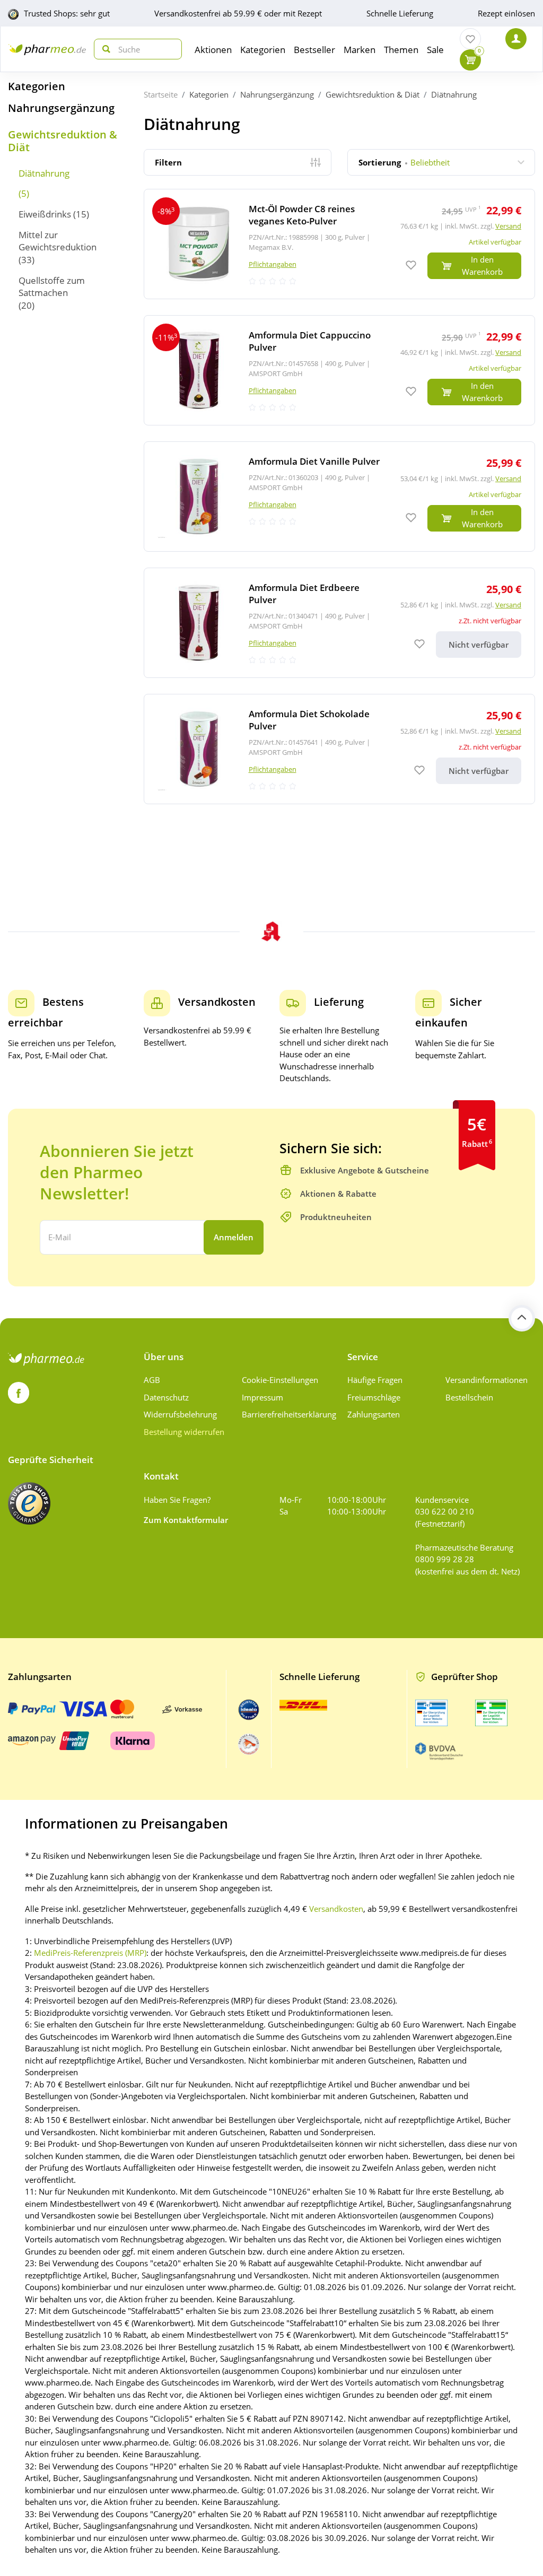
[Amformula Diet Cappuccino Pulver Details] (339, 370)
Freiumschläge (374, 1397)
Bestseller (314, 50)
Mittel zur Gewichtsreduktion (58, 241)
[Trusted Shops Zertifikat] (29, 1503)
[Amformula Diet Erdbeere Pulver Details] (339, 623)
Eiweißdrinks (45, 214)
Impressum (262, 1397)
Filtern (168, 162)
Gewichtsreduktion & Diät (63, 141)
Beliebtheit (404, 162)
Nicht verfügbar (479, 645)
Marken (360, 50)
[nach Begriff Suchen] (104, 49)
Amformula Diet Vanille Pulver (314, 461)
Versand (508, 226)
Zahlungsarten (374, 1414)
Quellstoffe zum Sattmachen (52, 286)
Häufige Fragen (375, 1380)
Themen (401, 50)
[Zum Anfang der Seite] (522, 1318)
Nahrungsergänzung (61, 108)
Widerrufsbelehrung (180, 1414)
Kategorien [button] (263, 50)
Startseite (161, 94)
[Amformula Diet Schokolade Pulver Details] (339, 749)
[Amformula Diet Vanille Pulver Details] (339, 497)
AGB (152, 1380)
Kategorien (37, 86)
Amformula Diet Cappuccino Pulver (310, 341)
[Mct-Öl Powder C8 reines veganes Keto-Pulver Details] (339, 244)
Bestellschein (469, 1397)
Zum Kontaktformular (186, 1520)
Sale (435, 50)
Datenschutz (166, 1397)
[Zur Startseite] (47, 49)
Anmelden (234, 1237)
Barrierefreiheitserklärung (287, 1414)
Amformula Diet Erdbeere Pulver (304, 594)
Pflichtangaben (273, 264)
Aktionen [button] (213, 50)
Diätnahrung (44, 173)
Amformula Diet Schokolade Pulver (309, 720)
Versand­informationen (487, 1380)
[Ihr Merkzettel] (470, 39)
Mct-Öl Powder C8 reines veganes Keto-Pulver (302, 215)
